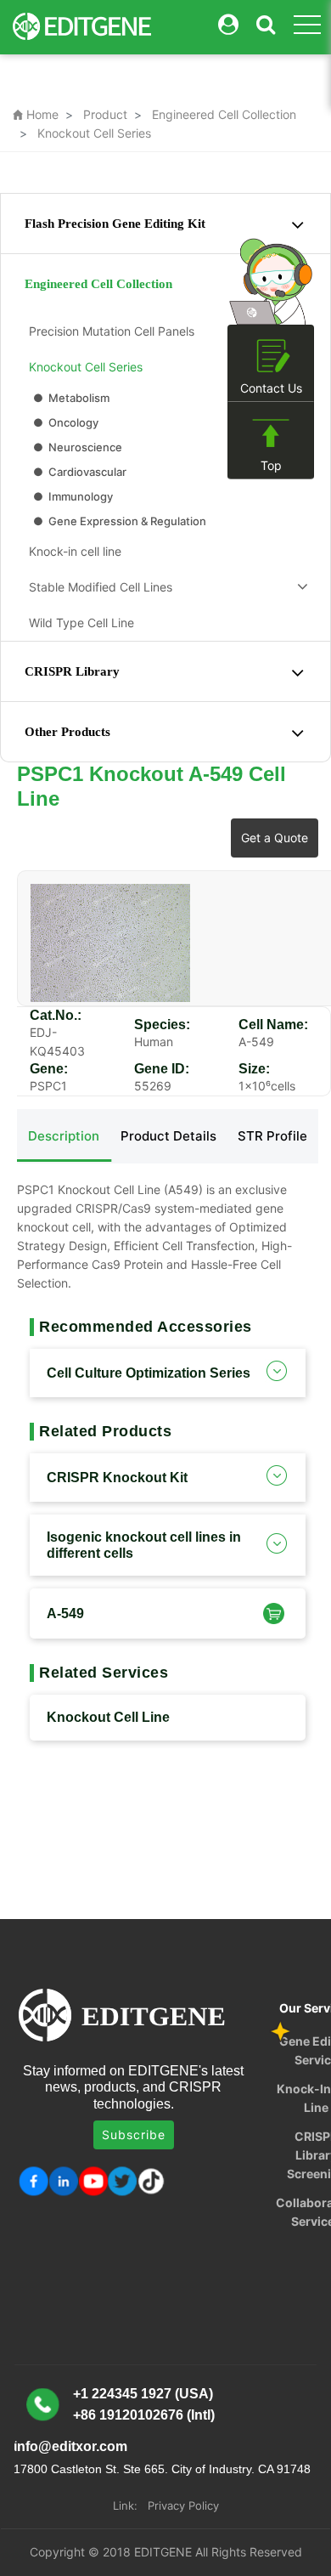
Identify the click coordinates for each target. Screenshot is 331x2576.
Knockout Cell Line (108, 1717)
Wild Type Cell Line (78, 623)
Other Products (67, 732)
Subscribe (134, 2134)
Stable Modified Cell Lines (97, 587)
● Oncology (65, 422)
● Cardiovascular (79, 472)
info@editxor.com (70, 2446)
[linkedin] (63, 2181)
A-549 (65, 1614)
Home (36, 114)
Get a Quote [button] (275, 838)
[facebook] (34, 2181)
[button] (272, 1613)
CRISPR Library (72, 671)
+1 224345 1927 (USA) (143, 2394)
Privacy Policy (183, 2505)
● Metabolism (70, 398)
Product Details (168, 1136)
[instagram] (93, 2181)
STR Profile (272, 1136)
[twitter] (123, 2181)
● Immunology (72, 496)
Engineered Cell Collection (224, 114)
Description (64, 1136)
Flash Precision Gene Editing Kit (115, 224)
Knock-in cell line (72, 551)
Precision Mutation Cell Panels (108, 331)
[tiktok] (152, 2181)
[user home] (228, 25)
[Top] (271, 434)
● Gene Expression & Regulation (118, 521)
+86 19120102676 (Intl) (144, 2415)
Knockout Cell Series (94, 133)
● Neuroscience (76, 447)
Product (105, 114)
